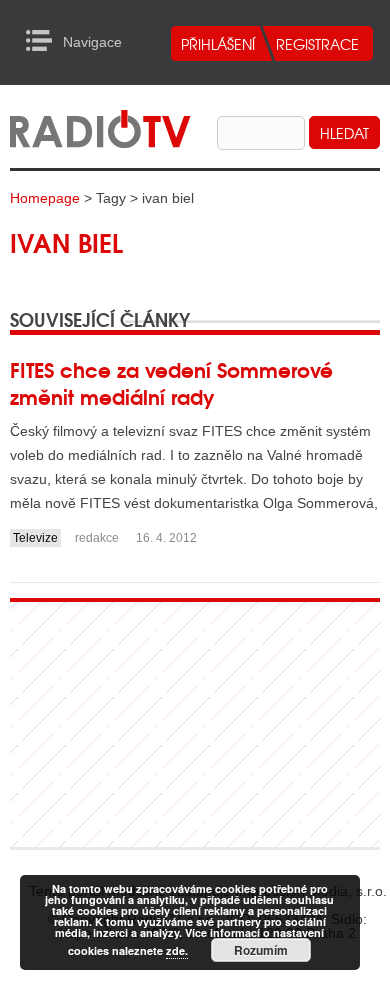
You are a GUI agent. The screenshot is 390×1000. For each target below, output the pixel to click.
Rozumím (261, 950)
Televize (35, 538)
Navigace (44, 41)
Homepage (45, 198)
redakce (97, 538)
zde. (177, 950)
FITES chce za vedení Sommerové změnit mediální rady (171, 382)
